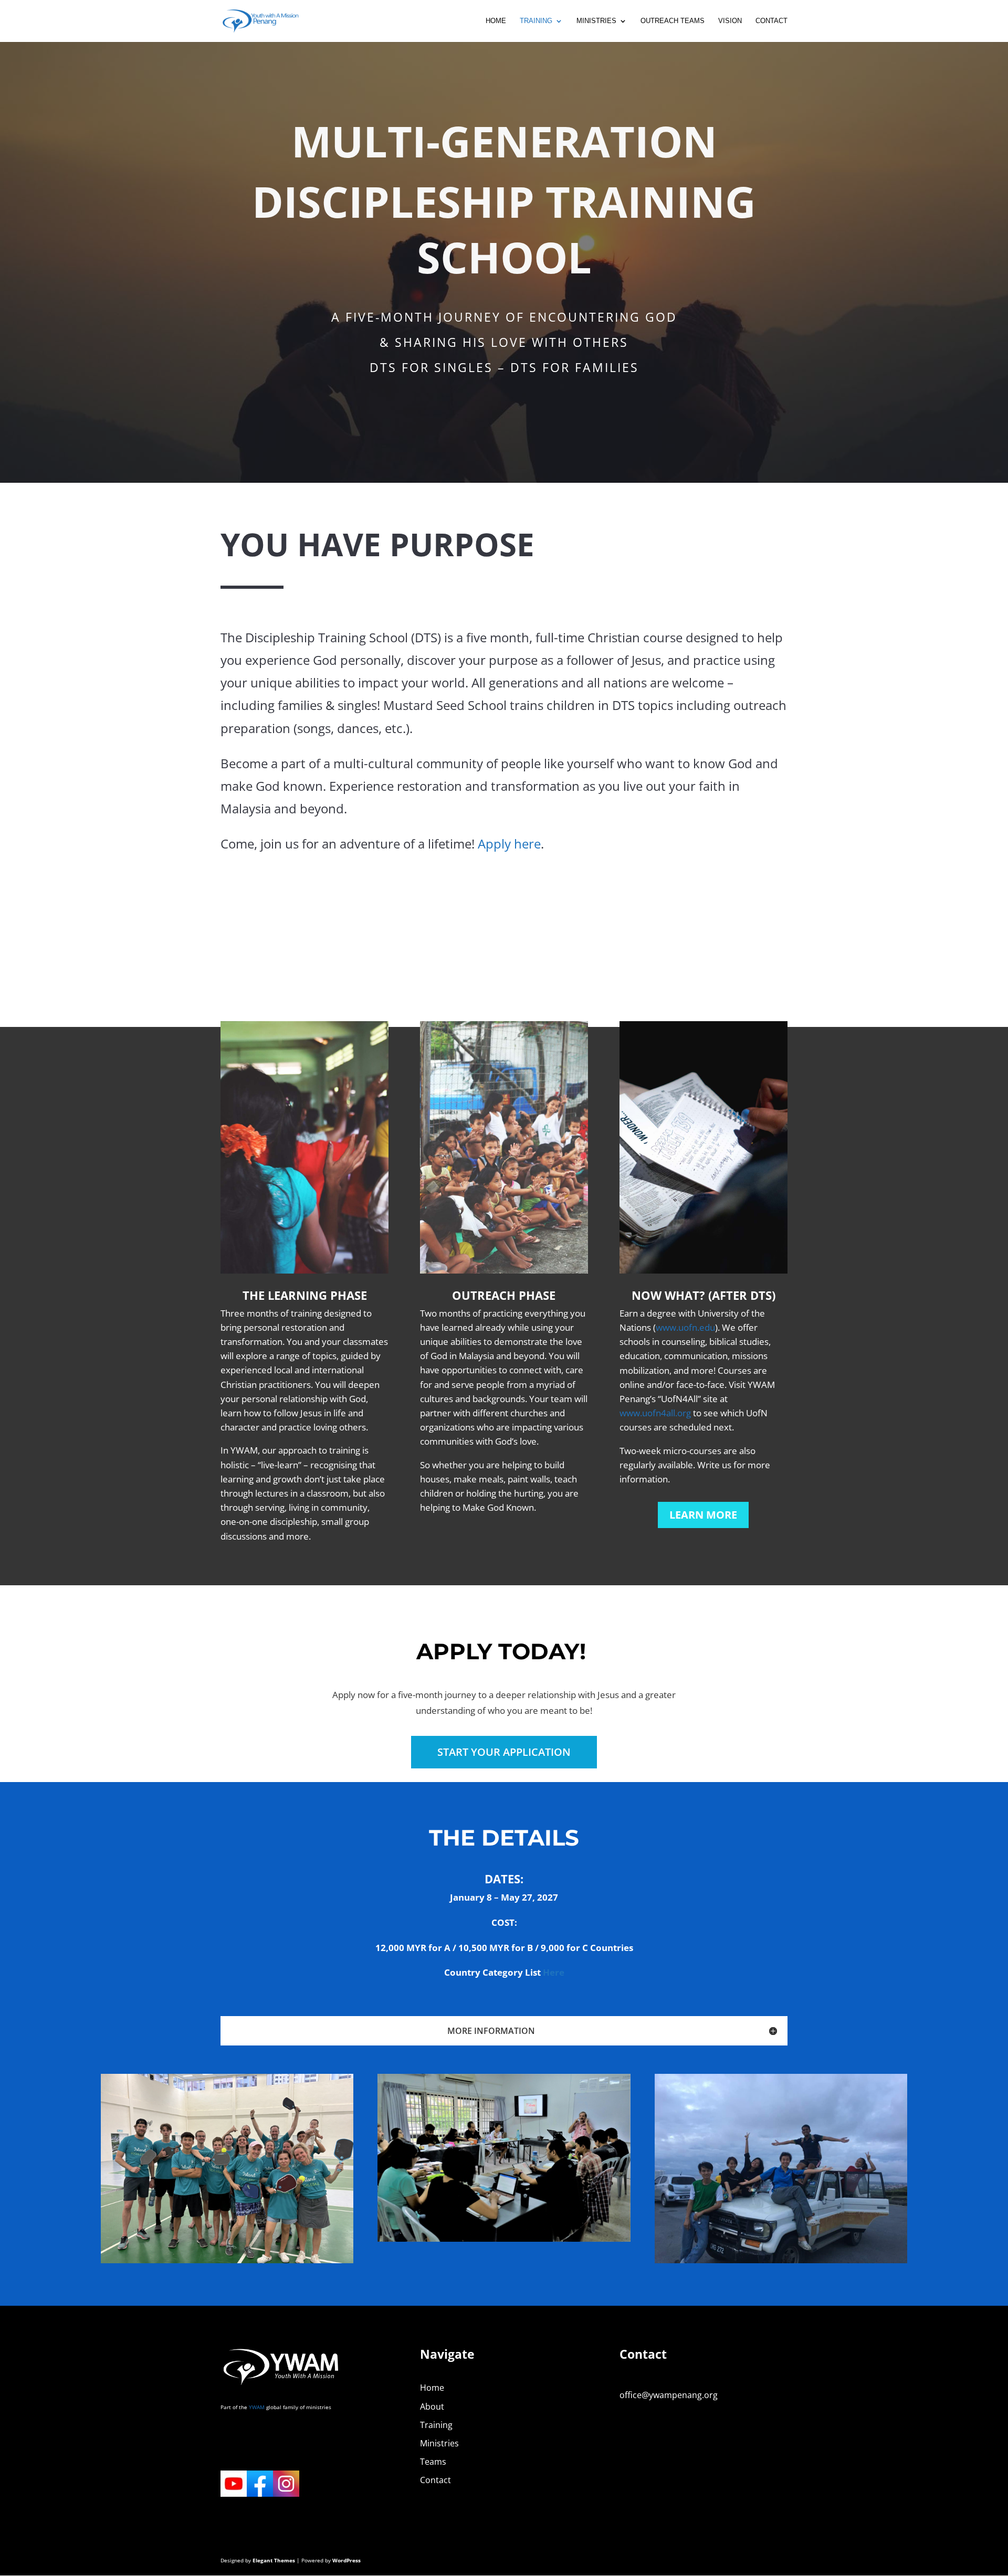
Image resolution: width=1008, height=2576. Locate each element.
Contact (771, 21)
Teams (433, 2462)
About (432, 2407)
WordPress (346, 2560)
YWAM (257, 2407)
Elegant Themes (274, 2560)
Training (536, 21)
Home (496, 21)
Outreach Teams (673, 21)
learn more (703, 1515)
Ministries (596, 21)
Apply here (509, 844)
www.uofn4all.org (655, 1413)
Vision (730, 21)
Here (554, 1972)
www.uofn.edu (685, 1327)
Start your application (504, 1752)
